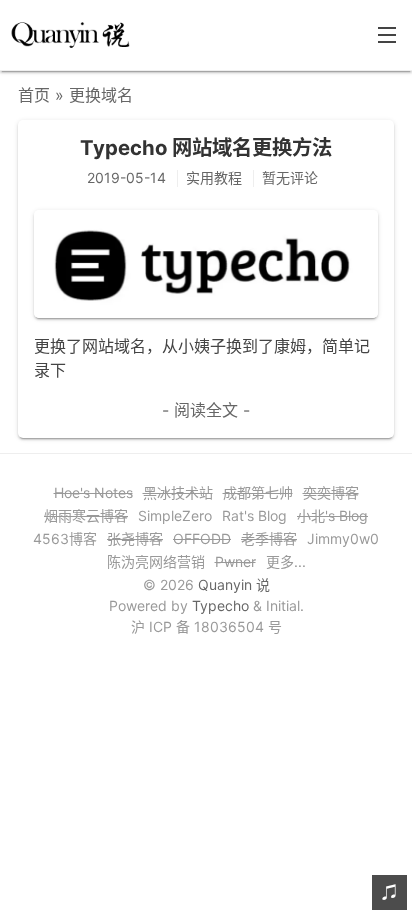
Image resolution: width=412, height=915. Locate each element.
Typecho (220, 605)
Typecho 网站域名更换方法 (206, 147)
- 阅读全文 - (206, 410)
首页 (34, 95)
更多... (286, 561)
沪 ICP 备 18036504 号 (206, 626)
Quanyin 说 (234, 584)
